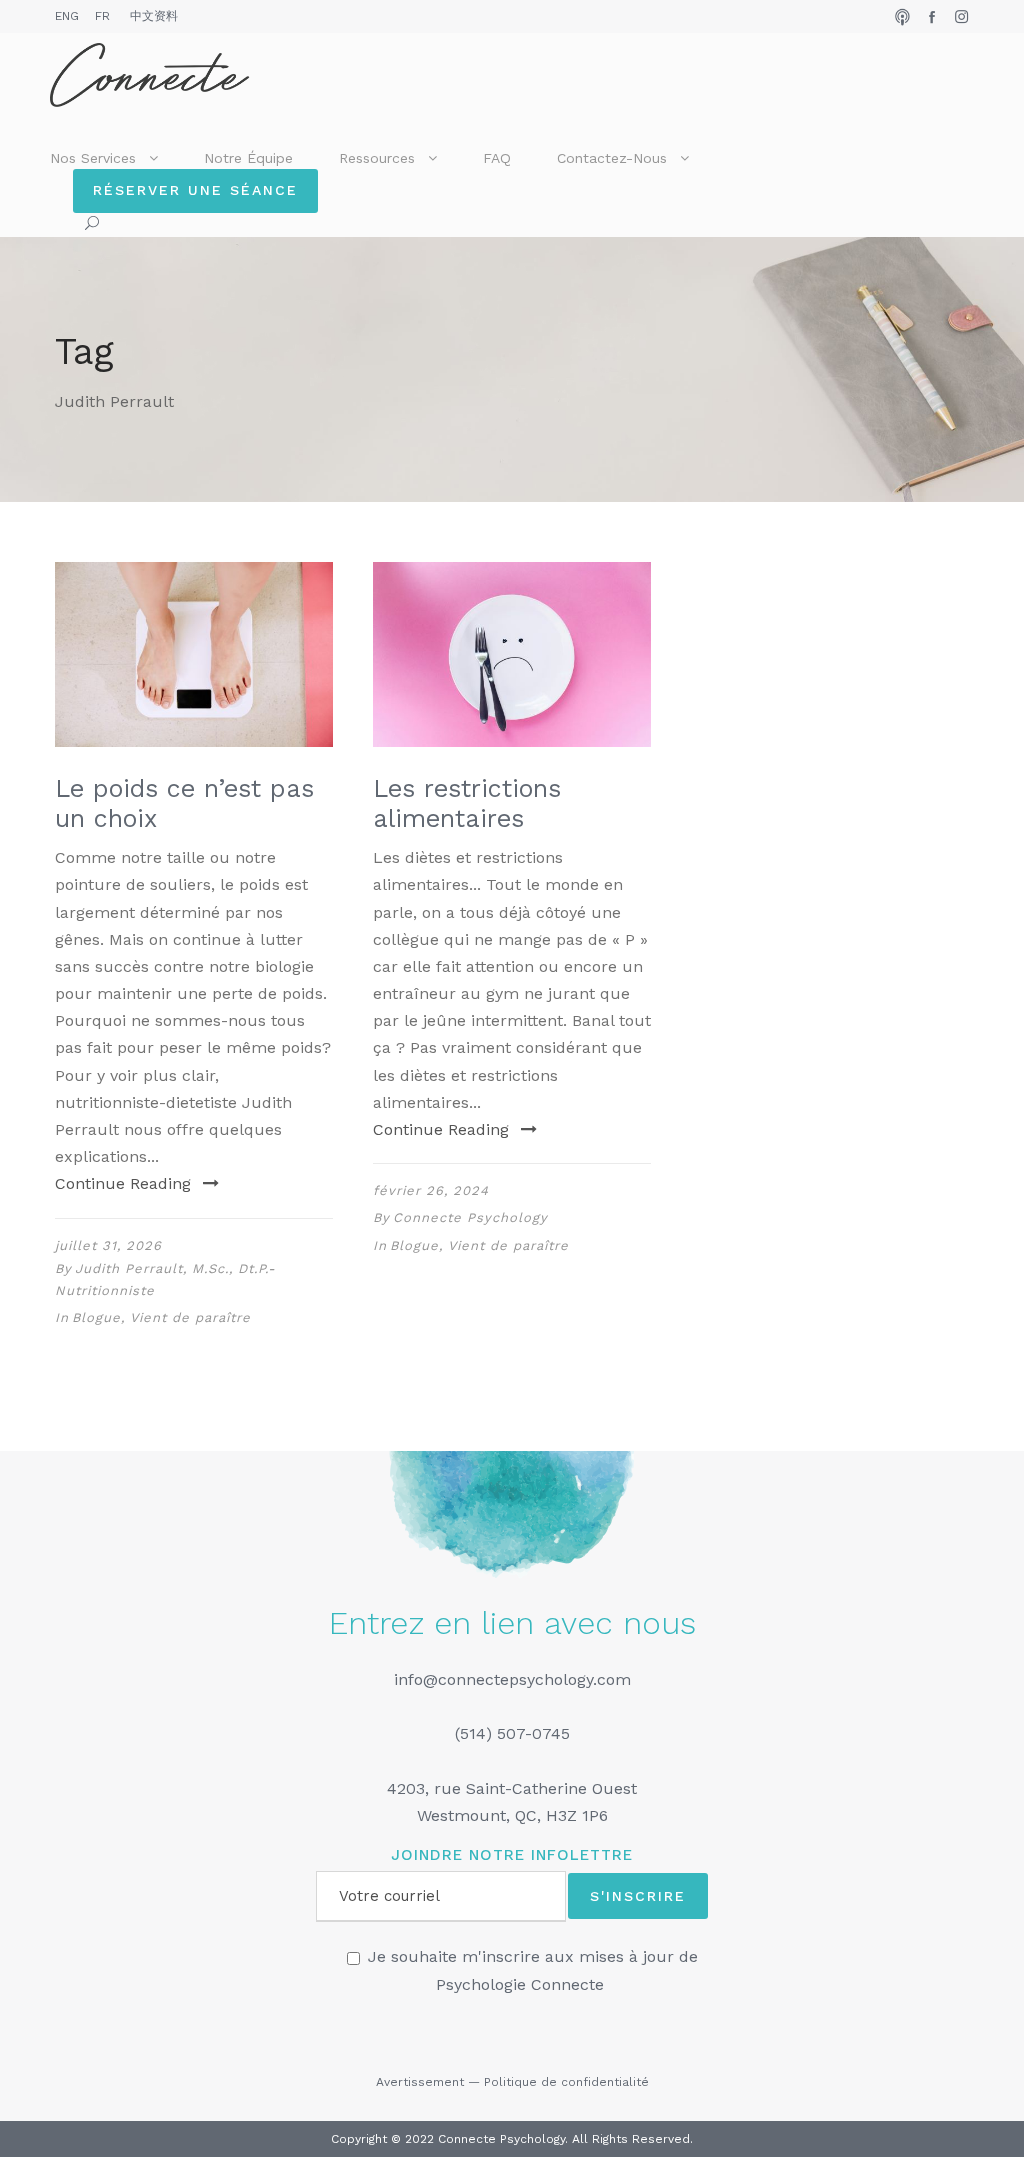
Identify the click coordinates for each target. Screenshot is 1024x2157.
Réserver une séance (195, 190)
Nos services (93, 158)
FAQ (497, 158)
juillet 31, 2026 (108, 1245)
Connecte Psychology (470, 1217)
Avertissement (420, 2082)
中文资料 (154, 16)
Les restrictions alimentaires (467, 803)
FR (102, 16)
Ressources (377, 158)
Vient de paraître (190, 1317)
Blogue (96, 1317)
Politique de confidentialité (566, 2082)
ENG (67, 16)
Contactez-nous (612, 158)
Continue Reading (123, 1183)
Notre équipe (248, 158)
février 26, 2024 (431, 1190)
